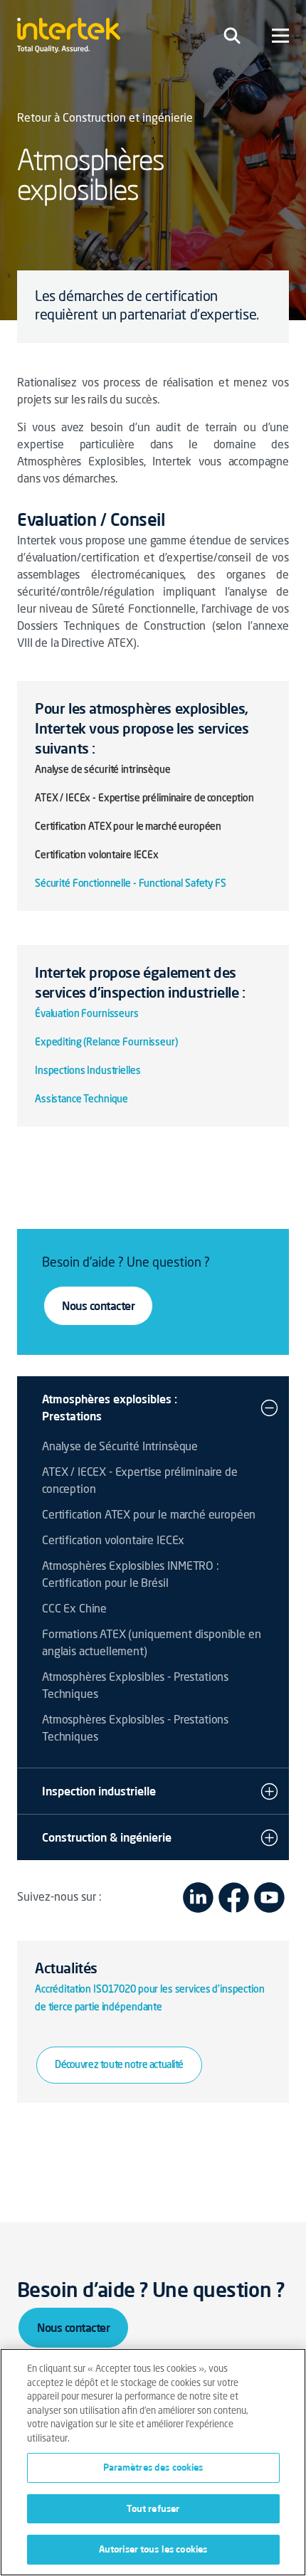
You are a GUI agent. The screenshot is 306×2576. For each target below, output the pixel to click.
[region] (153, 2462)
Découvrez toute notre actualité (119, 2065)
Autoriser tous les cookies (153, 2549)
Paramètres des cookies (153, 2467)
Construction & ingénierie (107, 1837)
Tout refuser (153, 2508)
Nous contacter (98, 1306)
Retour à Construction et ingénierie (105, 119)
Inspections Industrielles (88, 1071)
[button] (269, 1408)
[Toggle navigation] (232, 36)
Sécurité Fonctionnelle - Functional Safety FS (131, 884)
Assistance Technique (81, 1099)
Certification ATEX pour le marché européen (149, 1516)
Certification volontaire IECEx (113, 1541)
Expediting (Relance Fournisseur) (106, 1042)
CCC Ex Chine (74, 1610)
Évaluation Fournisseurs (87, 1014)
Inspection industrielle (99, 1791)
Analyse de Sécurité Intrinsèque (120, 1447)
